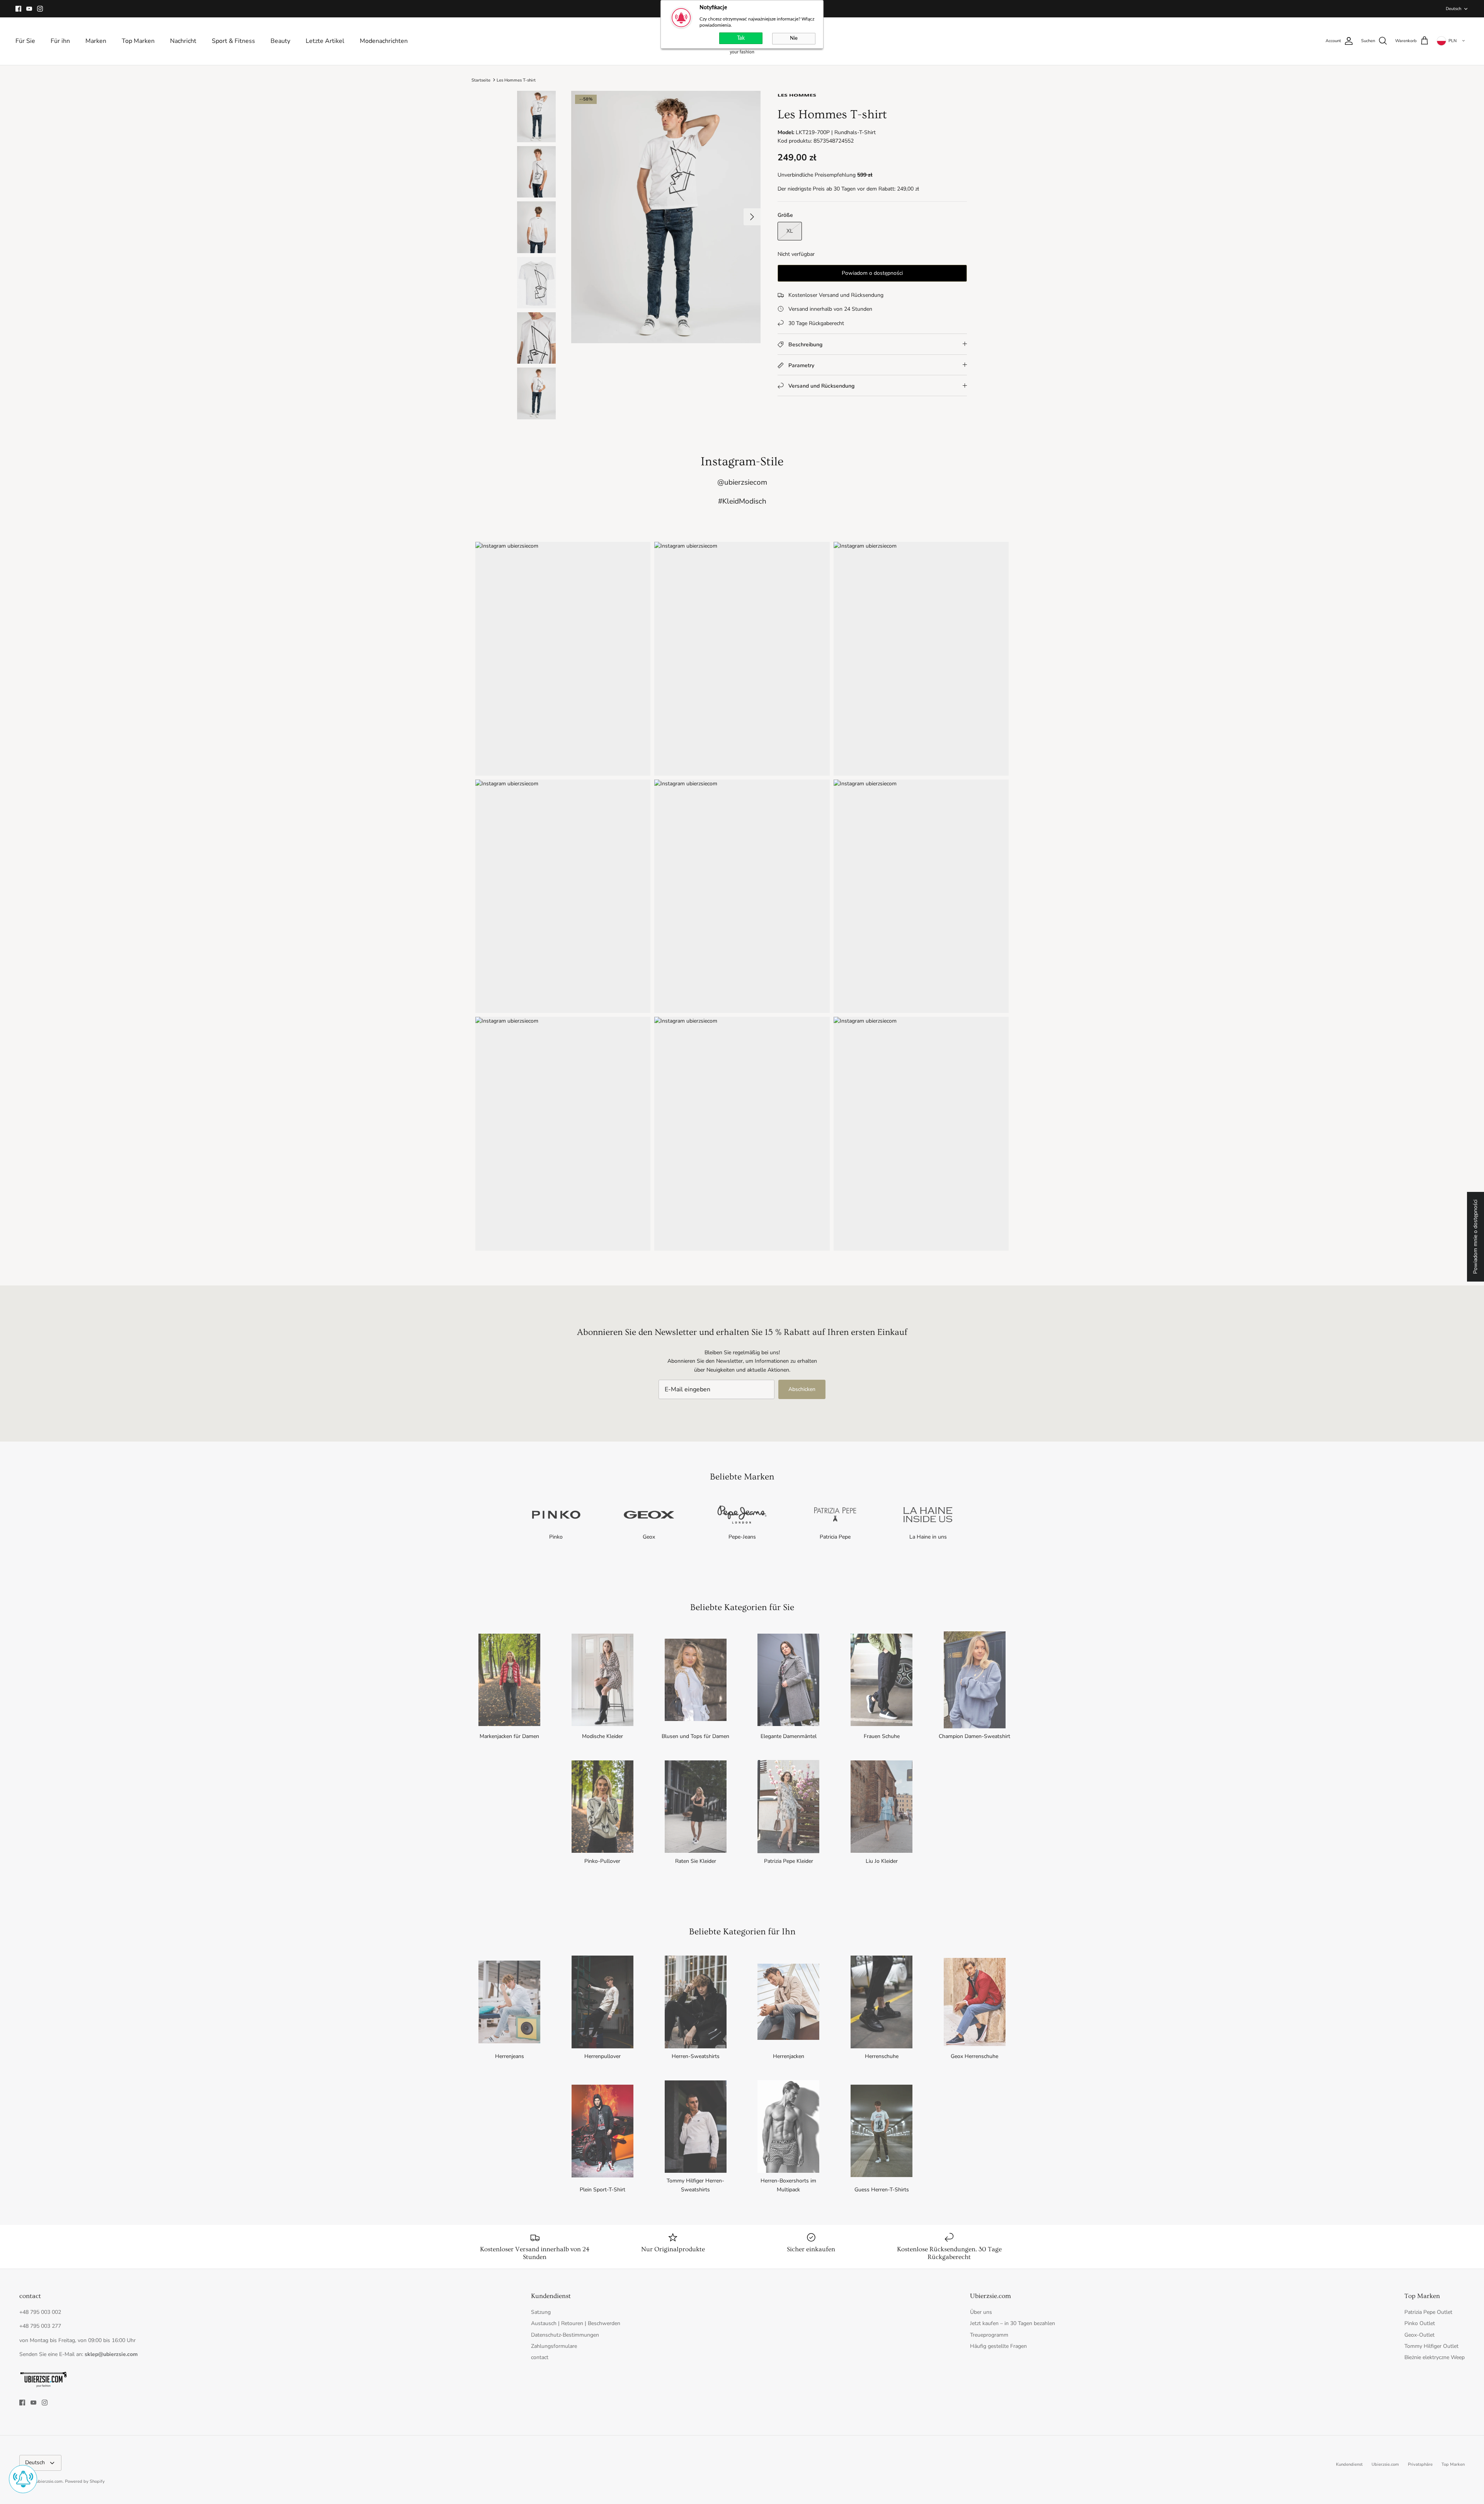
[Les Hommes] (797, 97)
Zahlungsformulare (554, 2346)
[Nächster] (752, 217)
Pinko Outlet (1420, 2323)
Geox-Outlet (1419, 2335)
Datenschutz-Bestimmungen (565, 2335)
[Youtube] (29, 9)
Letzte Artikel (325, 41)
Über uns (981, 2312)
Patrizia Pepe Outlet (1428, 2312)
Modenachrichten (384, 41)
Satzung (541, 2312)
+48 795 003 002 (40, 2312)
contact (540, 2357)
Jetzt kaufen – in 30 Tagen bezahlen (1013, 2323)
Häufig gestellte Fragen (998, 2346)
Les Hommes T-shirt (516, 80)
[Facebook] (18, 9)
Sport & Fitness (233, 41)
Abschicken (802, 1389)
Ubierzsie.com (1385, 2464)
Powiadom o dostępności (872, 273)
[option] (666, 217)
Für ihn (60, 41)
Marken (96, 41)
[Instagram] (40, 9)
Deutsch (1453, 9)
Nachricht (183, 41)
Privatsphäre (1420, 2464)
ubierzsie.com (49, 2481)
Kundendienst (1349, 2464)
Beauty (280, 41)
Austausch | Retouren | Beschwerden (576, 2323)
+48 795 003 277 (40, 2326)
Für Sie (25, 41)
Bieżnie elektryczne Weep (1435, 2357)
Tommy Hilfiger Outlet (1431, 2346)
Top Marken (138, 41)
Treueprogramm (989, 2335)
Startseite (481, 80)
